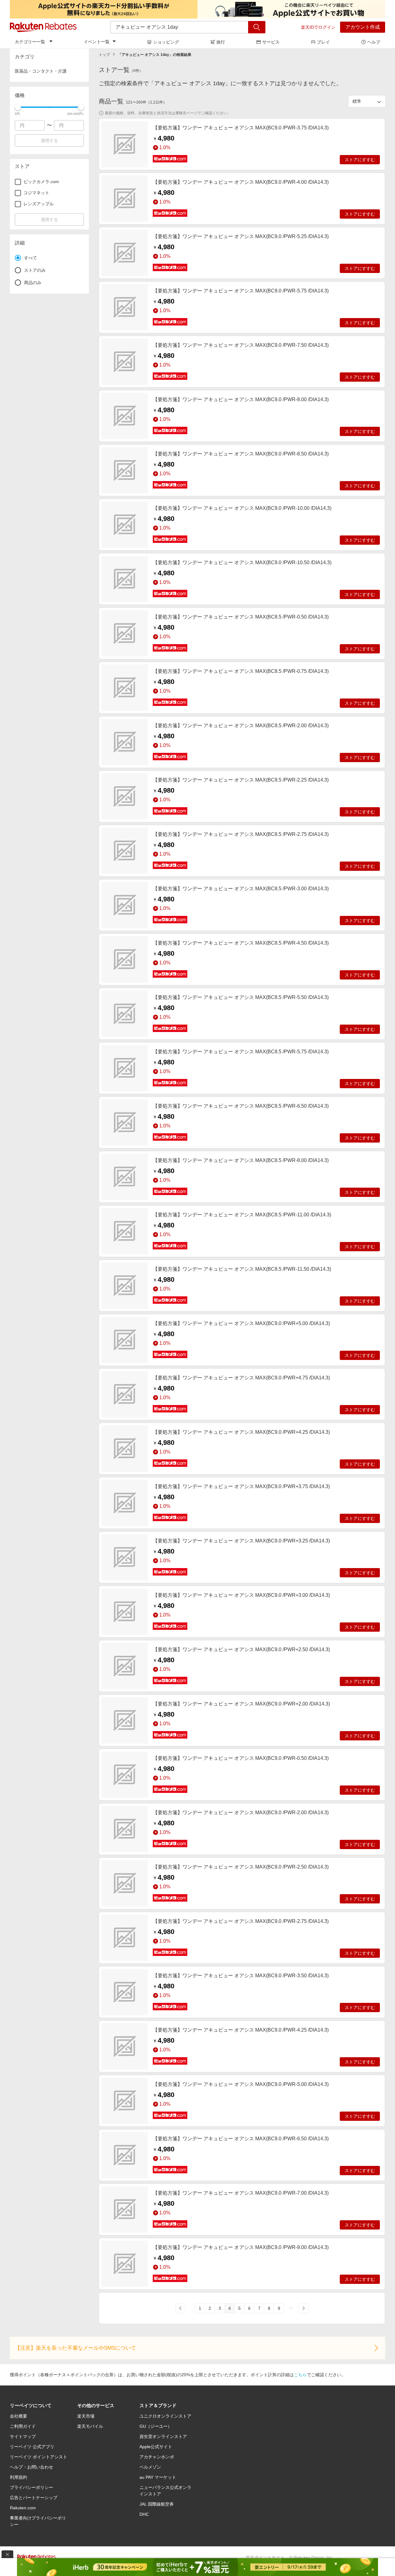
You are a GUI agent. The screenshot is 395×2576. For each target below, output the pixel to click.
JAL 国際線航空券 (157, 2504)
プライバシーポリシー (31, 2487)
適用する (49, 141)
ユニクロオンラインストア (165, 2416)
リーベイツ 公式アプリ (32, 2447)
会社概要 (19, 2416)
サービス (271, 42)
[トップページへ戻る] (43, 27)
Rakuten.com (23, 2508)
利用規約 (19, 2477)
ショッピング (166, 42)
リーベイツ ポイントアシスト (39, 2457)
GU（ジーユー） (156, 2426)
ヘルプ (374, 42)
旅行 (221, 42)
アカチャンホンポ (157, 2457)
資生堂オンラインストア (163, 2436)
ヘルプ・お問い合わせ (31, 2467)
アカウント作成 (363, 27)
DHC (144, 2514)
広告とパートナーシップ (34, 2498)
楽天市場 (86, 2416)
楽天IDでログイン (318, 27)
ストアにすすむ (360, 160)
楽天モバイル (90, 2426)
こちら (300, 2375)
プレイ (323, 42)
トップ (104, 55)
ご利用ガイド (23, 2426)
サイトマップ (23, 2436)
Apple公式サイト (156, 2447)
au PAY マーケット (158, 2477)
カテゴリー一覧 (30, 42)
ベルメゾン (150, 2467)
